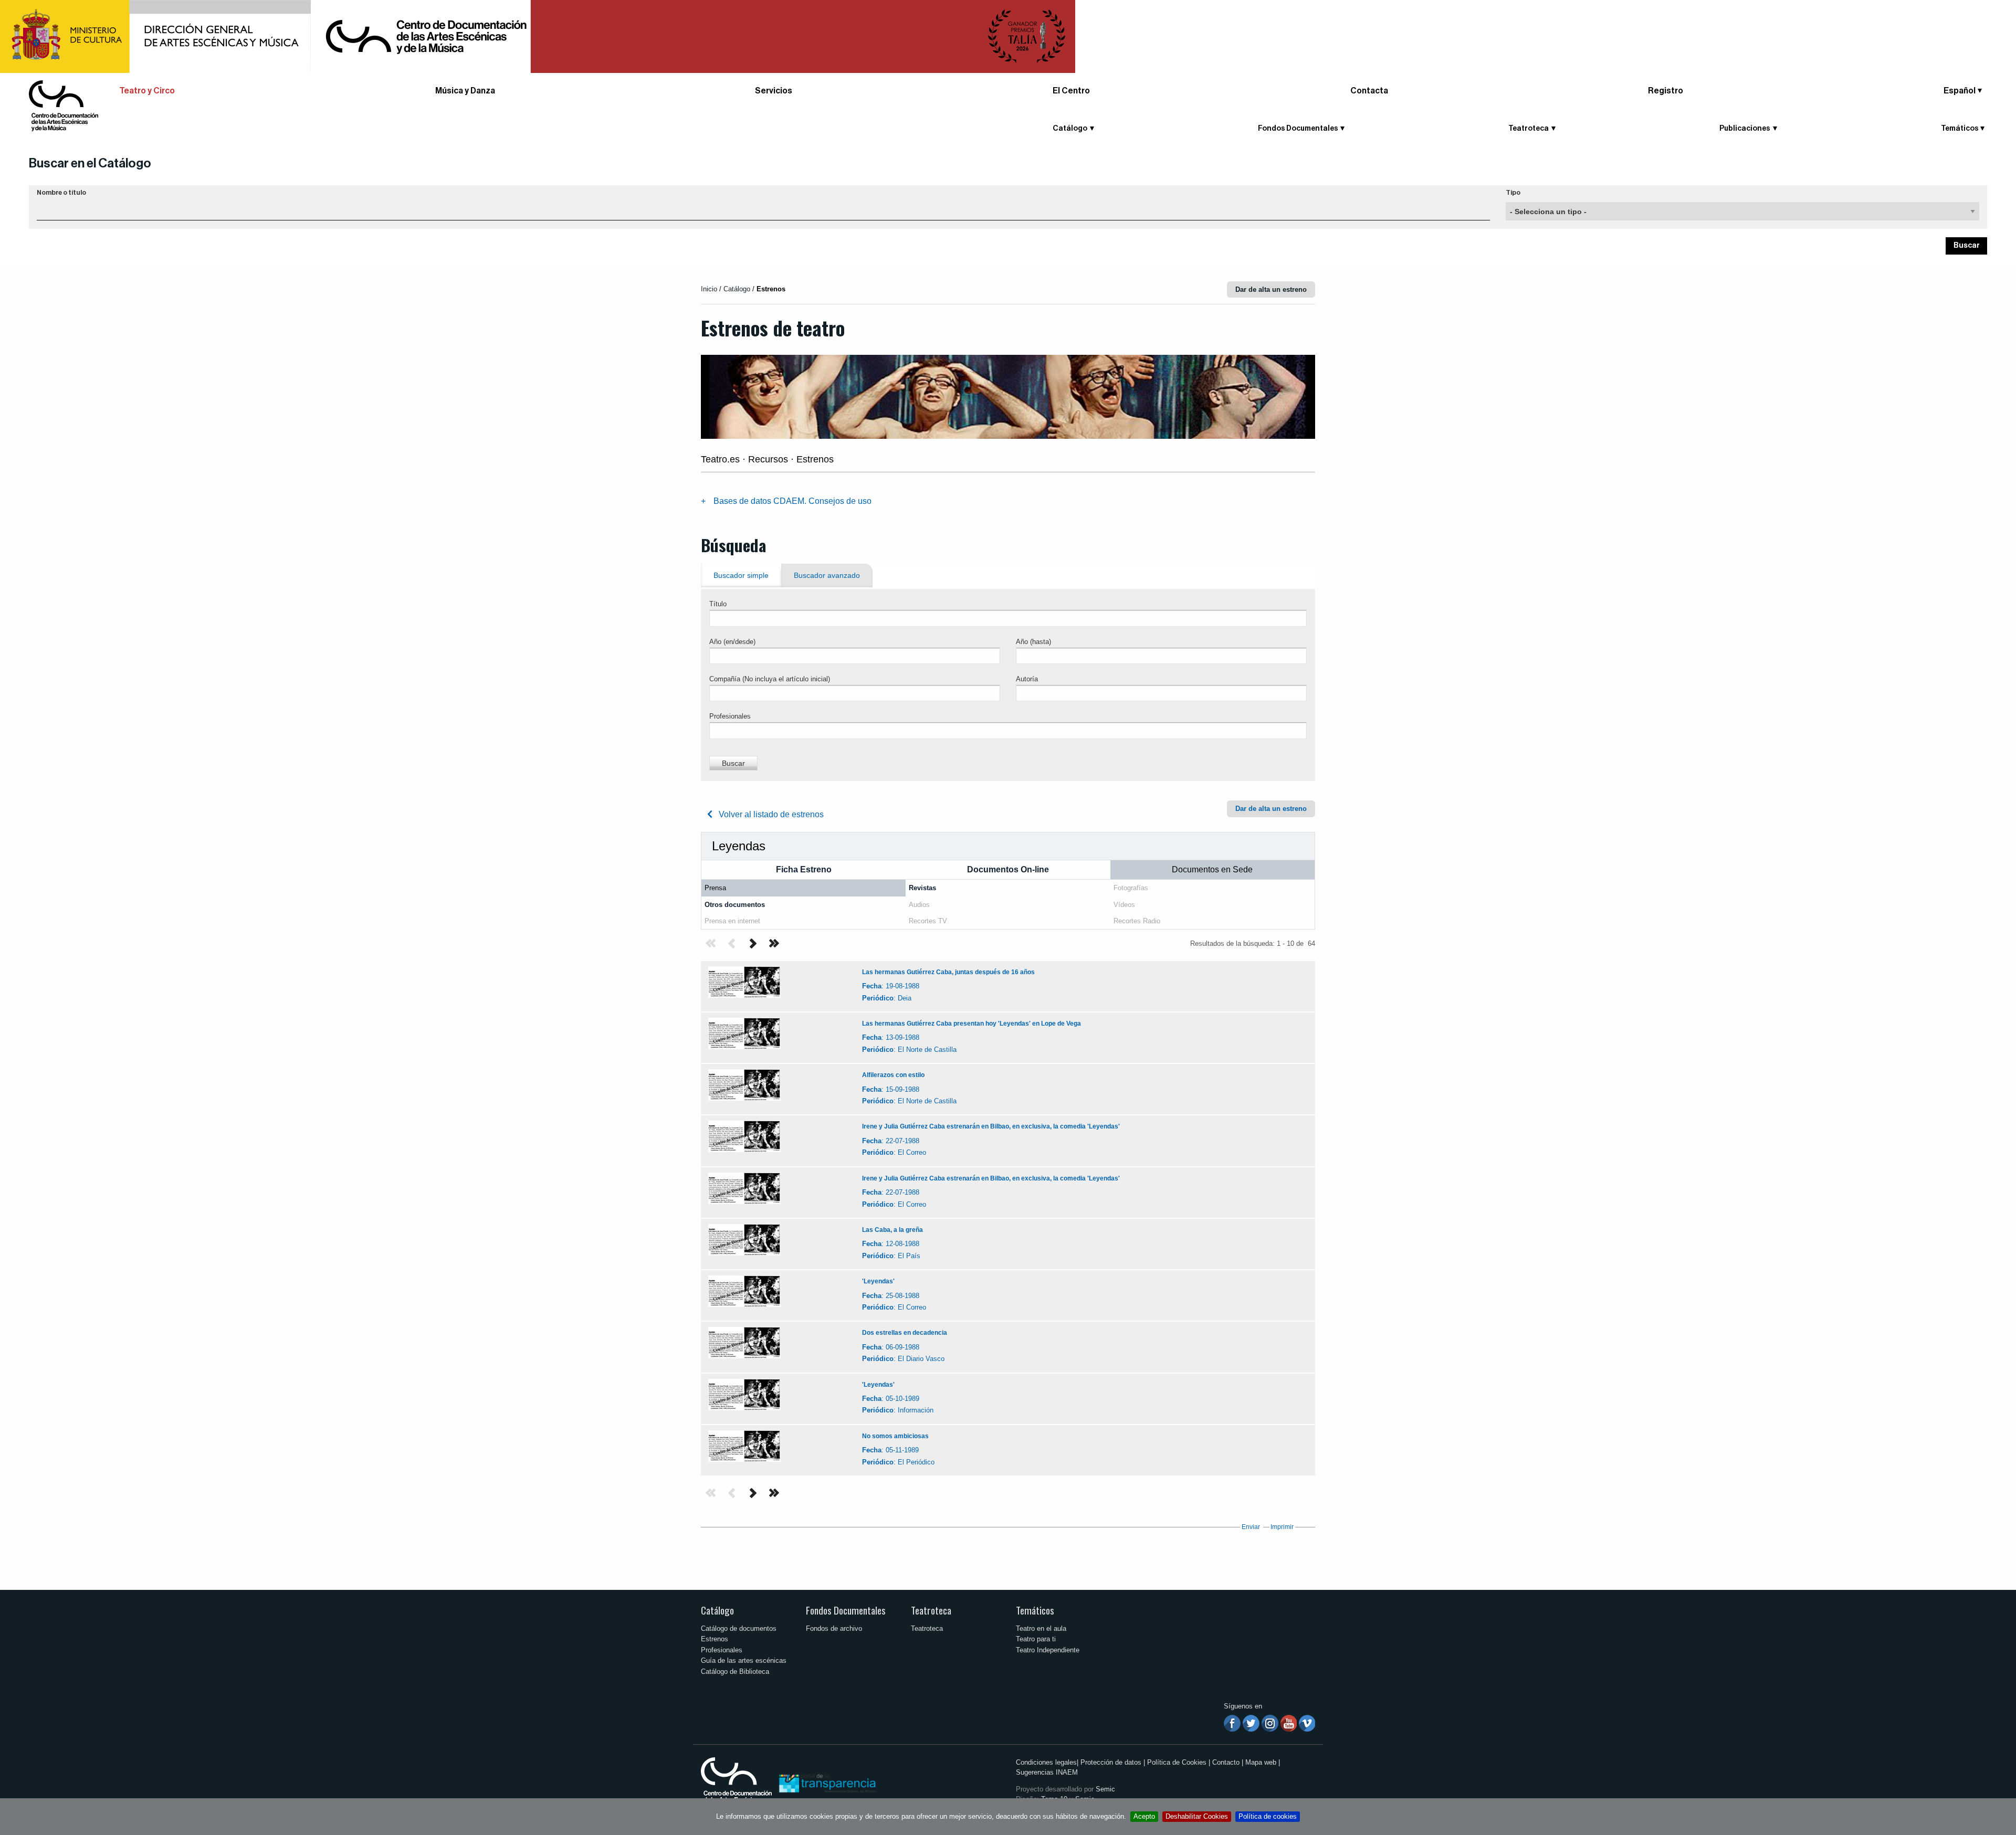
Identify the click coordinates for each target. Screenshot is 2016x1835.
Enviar (1251, 1527)
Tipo (1513, 193)
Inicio (709, 289)
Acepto (1144, 1816)
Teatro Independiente (1048, 1650)
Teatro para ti (1036, 1639)
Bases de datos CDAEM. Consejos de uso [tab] (792, 501)
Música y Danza (465, 91)
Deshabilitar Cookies (1197, 1816)
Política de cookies (1268, 1816)
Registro (1666, 91)
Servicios (774, 91)
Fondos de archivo (834, 1628)
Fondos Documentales (846, 1610)
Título (718, 604)
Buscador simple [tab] (741, 576)
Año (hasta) (1033, 642)
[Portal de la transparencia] (826, 1783)
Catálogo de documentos (739, 1628)
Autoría (1027, 679)
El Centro (1071, 91)
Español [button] (1960, 91)
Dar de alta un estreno (1271, 289)
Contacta (1369, 91)
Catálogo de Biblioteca (735, 1671)
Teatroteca (931, 1610)
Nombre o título (61, 193)
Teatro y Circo (147, 91)
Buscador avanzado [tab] (827, 576)
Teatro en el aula (1041, 1628)
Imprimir (1282, 1527)
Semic (1105, 1789)
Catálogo (717, 1610)
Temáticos (1035, 1610)
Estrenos (715, 1639)
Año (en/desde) (732, 642)
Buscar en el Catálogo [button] (90, 163)
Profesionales (730, 716)
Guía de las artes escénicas (744, 1660)
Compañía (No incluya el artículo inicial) (770, 679)
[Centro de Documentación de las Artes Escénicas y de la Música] (64, 105)
